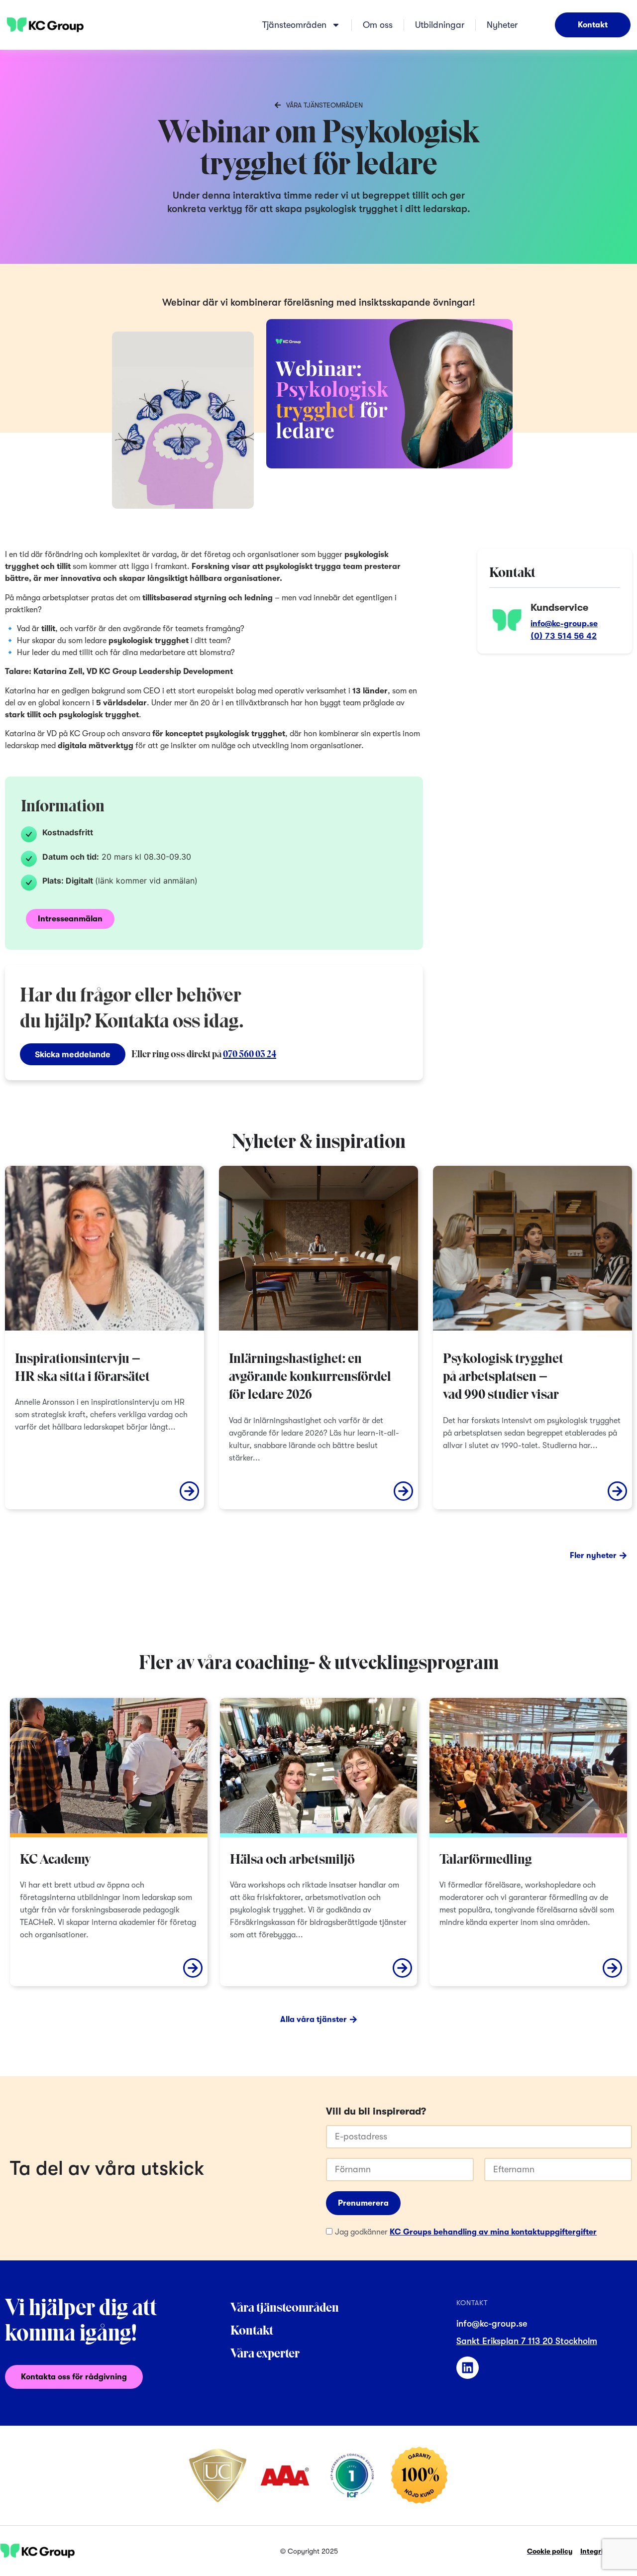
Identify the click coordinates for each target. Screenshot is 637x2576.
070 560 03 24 (250, 1055)
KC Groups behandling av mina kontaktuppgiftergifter (493, 2232)
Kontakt (252, 2331)
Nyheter (502, 25)
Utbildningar (440, 25)
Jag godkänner (466, 2232)
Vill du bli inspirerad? (376, 2112)
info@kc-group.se (564, 624)
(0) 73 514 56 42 (564, 636)
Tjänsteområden (294, 25)
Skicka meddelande (73, 1054)
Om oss (378, 25)
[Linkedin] (468, 2368)
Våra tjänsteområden (285, 2308)
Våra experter (265, 2354)
